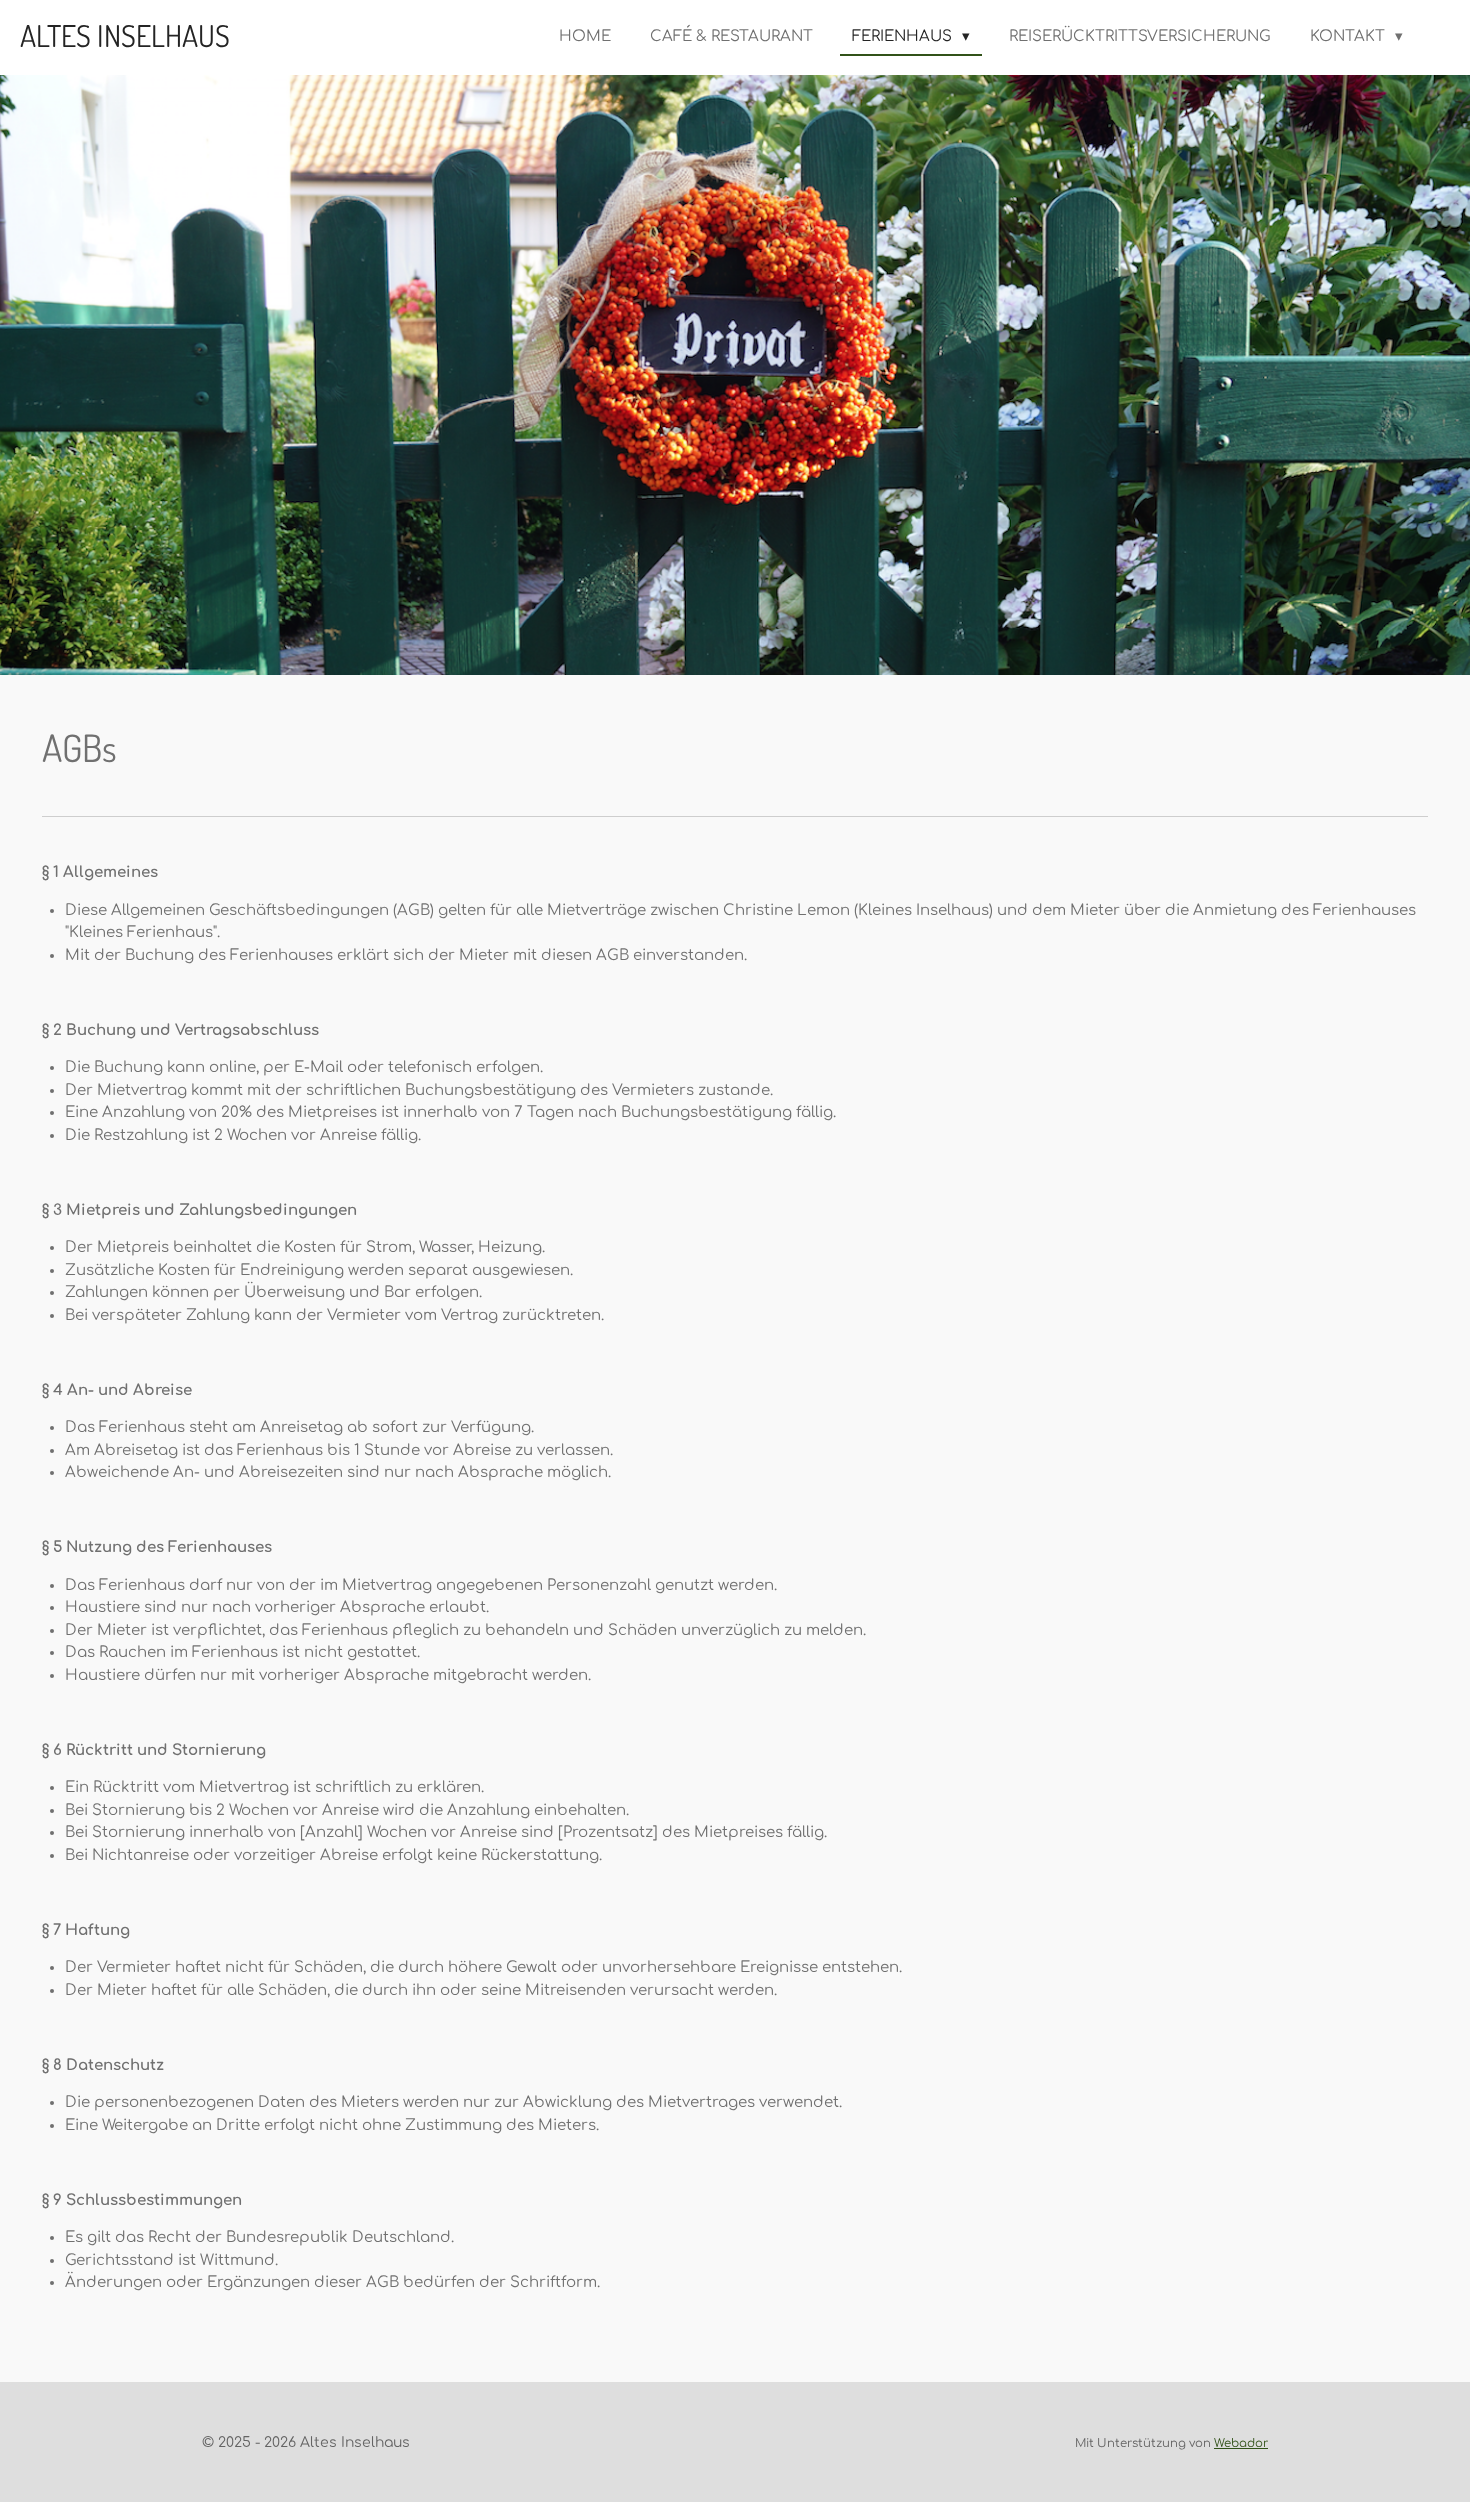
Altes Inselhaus (125, 35)
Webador (1241, 2443)
